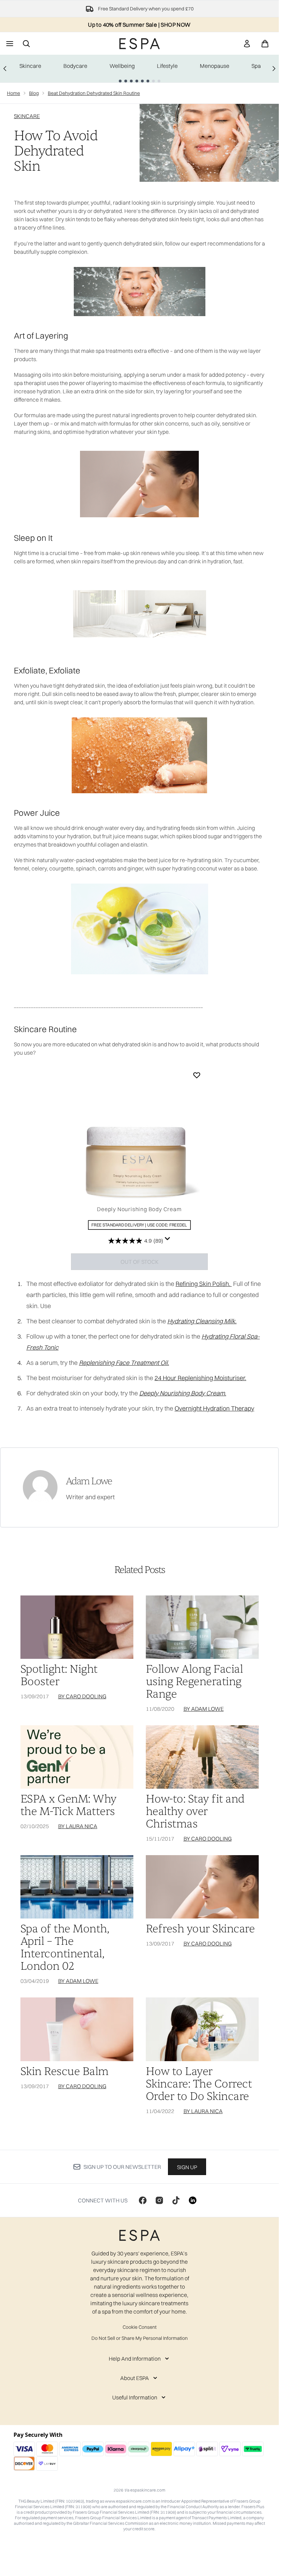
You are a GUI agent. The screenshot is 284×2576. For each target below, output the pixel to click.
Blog (34, 93)
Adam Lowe (89, 1481)
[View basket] (265, 44)
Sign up (187, 2167)
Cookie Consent (140, 2327)
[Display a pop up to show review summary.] (168, 1239)
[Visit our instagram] (159, 2200)
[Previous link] (5, 69)
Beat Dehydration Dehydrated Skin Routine (94, 93)
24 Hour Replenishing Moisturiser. (200, 1378)
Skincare (30, 66)
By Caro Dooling (82, 1696)
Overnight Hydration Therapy (214, 1408)
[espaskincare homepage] (140, 44)
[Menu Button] (9, 44)
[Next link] (274, 69)
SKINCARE (27, 116)
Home (14, 93)
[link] (247, 44)
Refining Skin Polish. (204, 1284)
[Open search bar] (26, 44)
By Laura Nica (78, 1826)
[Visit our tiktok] (176, 2200)
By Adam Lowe (204, 1709)
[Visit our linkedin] (193, 2200)
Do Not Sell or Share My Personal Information (140, 2338)
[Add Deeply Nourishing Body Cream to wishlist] (197, 1075)
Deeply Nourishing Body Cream (139, 1209)
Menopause (215, 66)
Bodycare (75, 66)
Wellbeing (122, 66)
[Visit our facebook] (143, 2200)
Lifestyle (167, 66)
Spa (256, 66)
